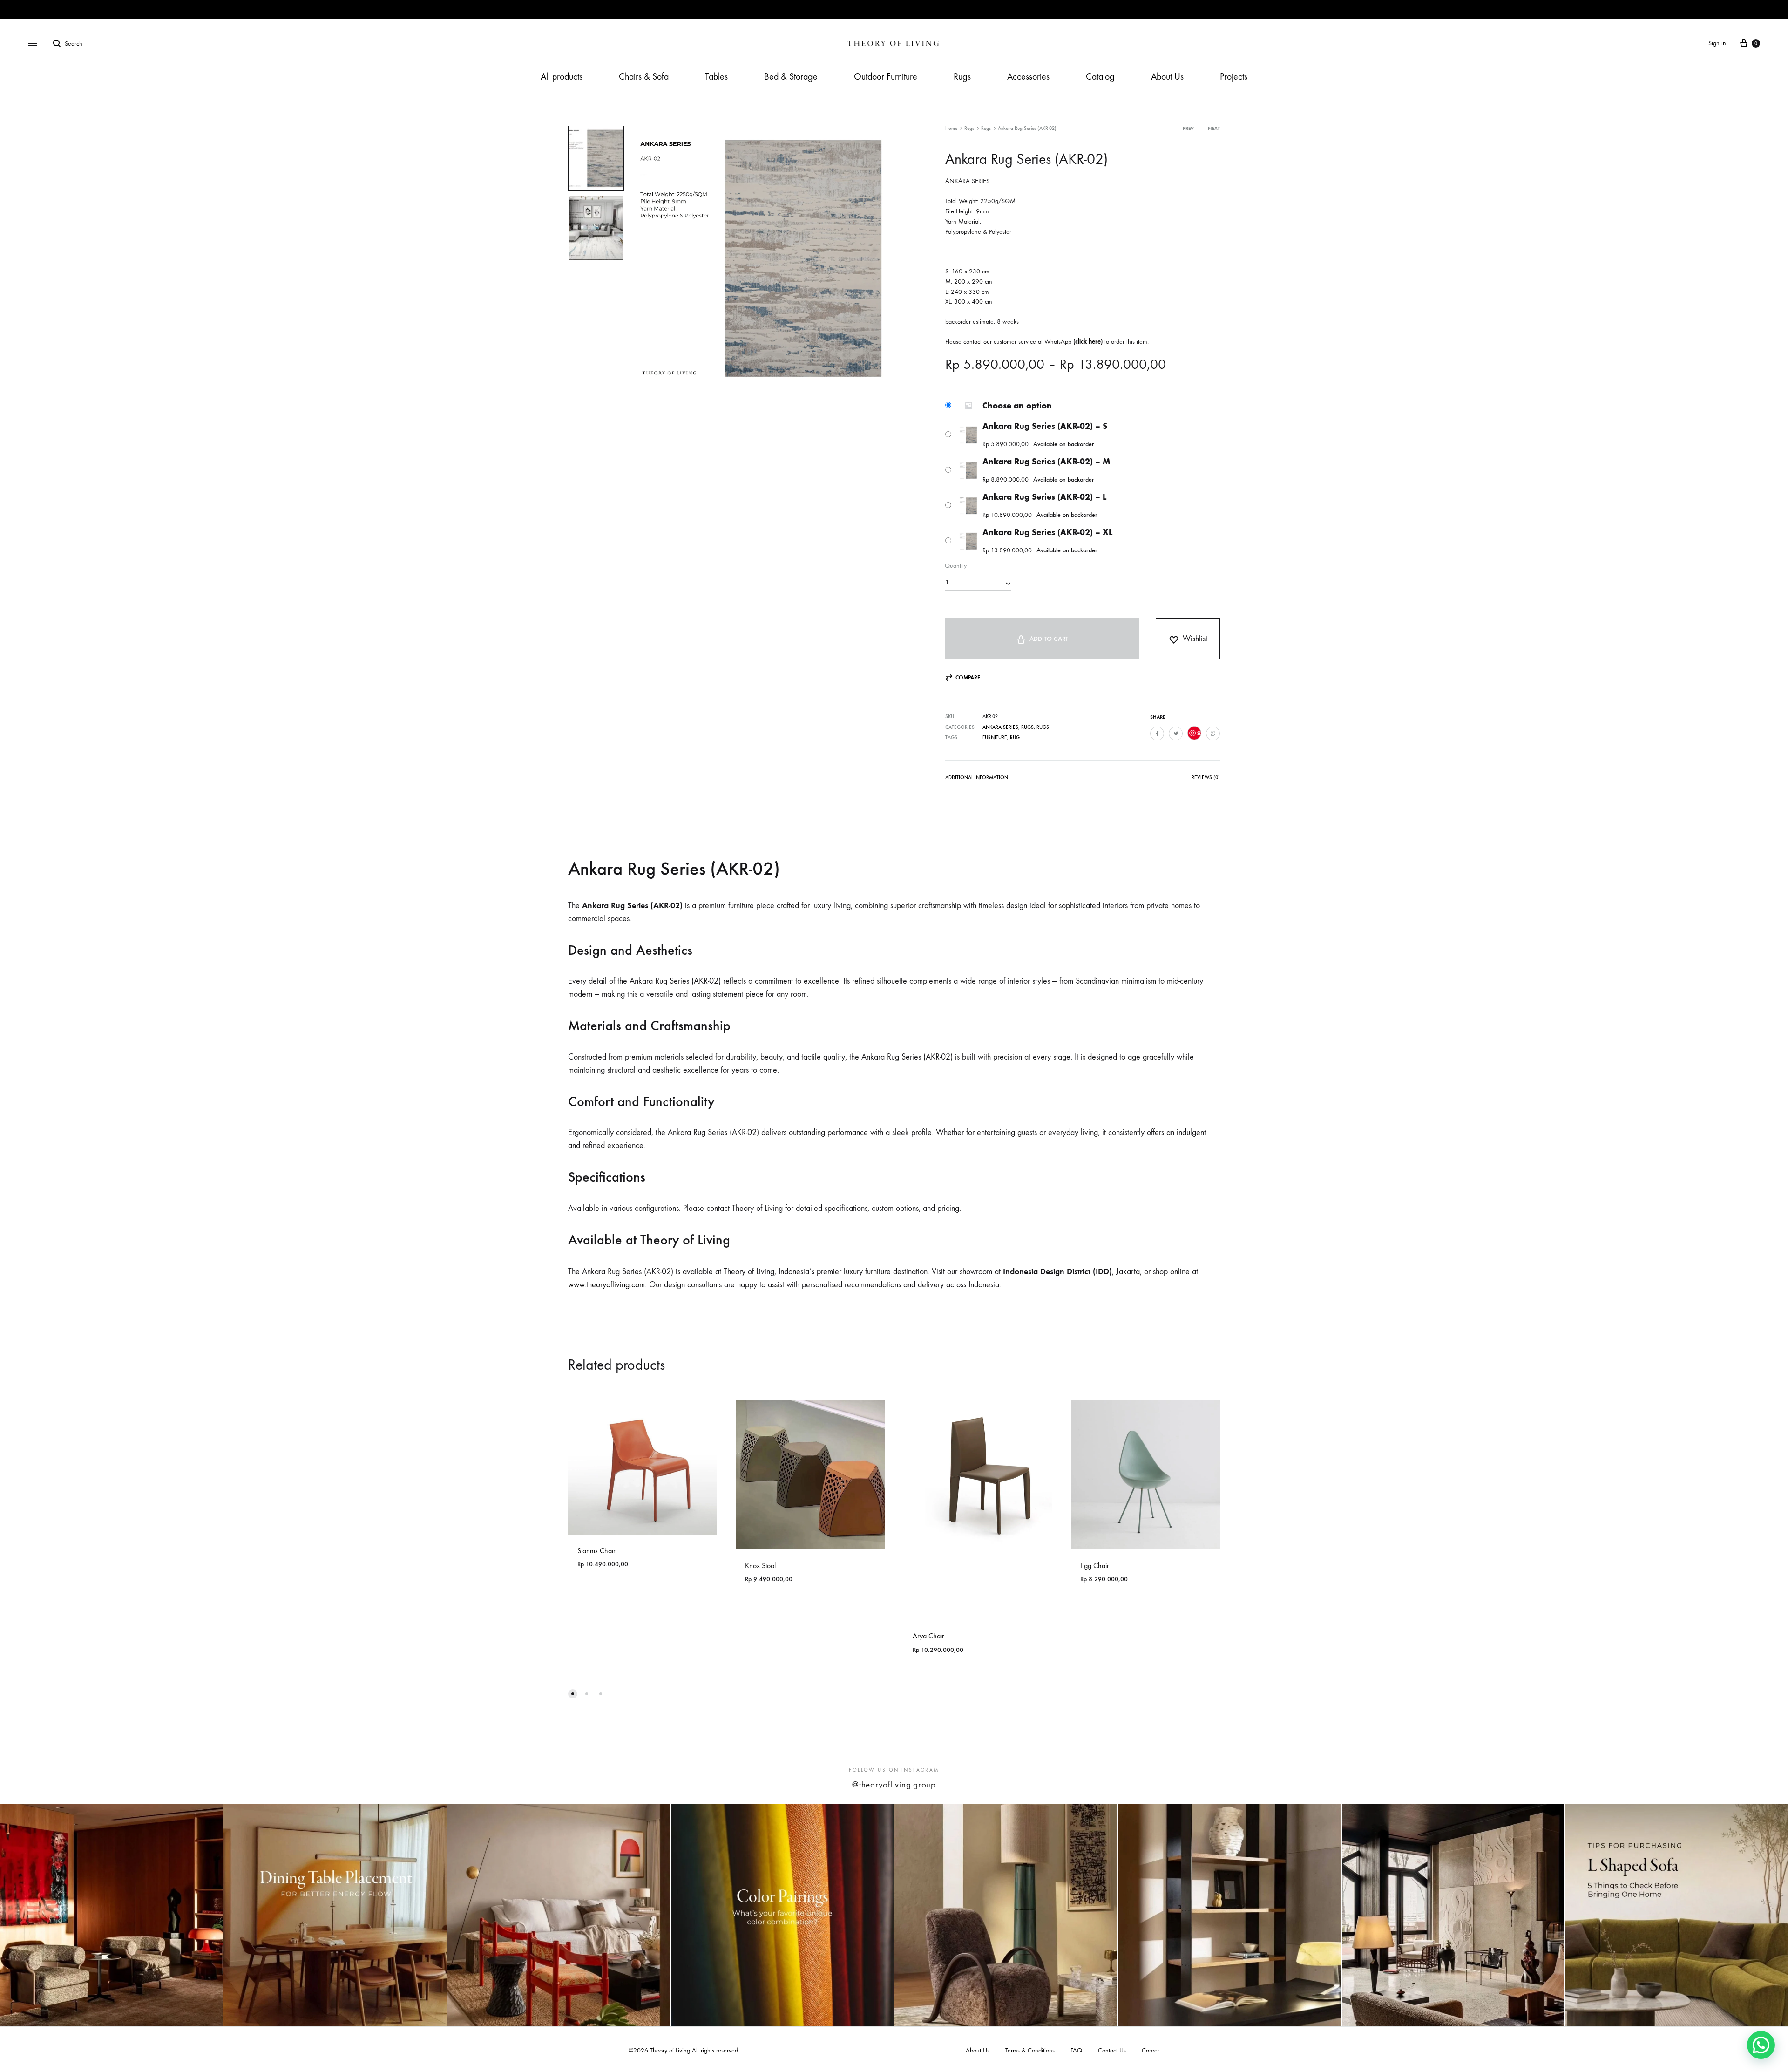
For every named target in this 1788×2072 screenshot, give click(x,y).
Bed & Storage (791, 77)
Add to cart (1049, 639)
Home (951, 128)
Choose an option (1017, 406)
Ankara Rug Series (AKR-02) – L (1044, 497)
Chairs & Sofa (644, 77)
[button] (963, 678)
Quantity (956, 566)
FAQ (1076, 2050)
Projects (1234, 77)
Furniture (995, 737)
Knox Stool (760, 1566)
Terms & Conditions (1030, 2050)
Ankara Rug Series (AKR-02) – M (1046, 462)
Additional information (977, 778)
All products (562, 77)
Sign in (1717, 43)
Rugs (962, 77)
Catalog (1100, 77)
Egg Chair (1095, 1566)
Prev (1188, 128)
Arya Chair (928, 1636)
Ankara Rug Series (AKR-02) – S (1045, 426)
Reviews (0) (1206, 778)
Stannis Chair (596, 1551)
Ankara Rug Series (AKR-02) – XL (1047, 532)
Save (1199, 733)
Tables (716, 77)
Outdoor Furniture (886, 77)
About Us (1167, 77)
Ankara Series (1000, 727)
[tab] (977, 779)
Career (1151, 2050)
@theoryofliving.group (894, 1785)
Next (1214, 128)
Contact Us (1112, 2050)
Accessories (1028, 77)
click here (1088, 342)
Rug (1015, 737)
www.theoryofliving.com (606, 1285)
